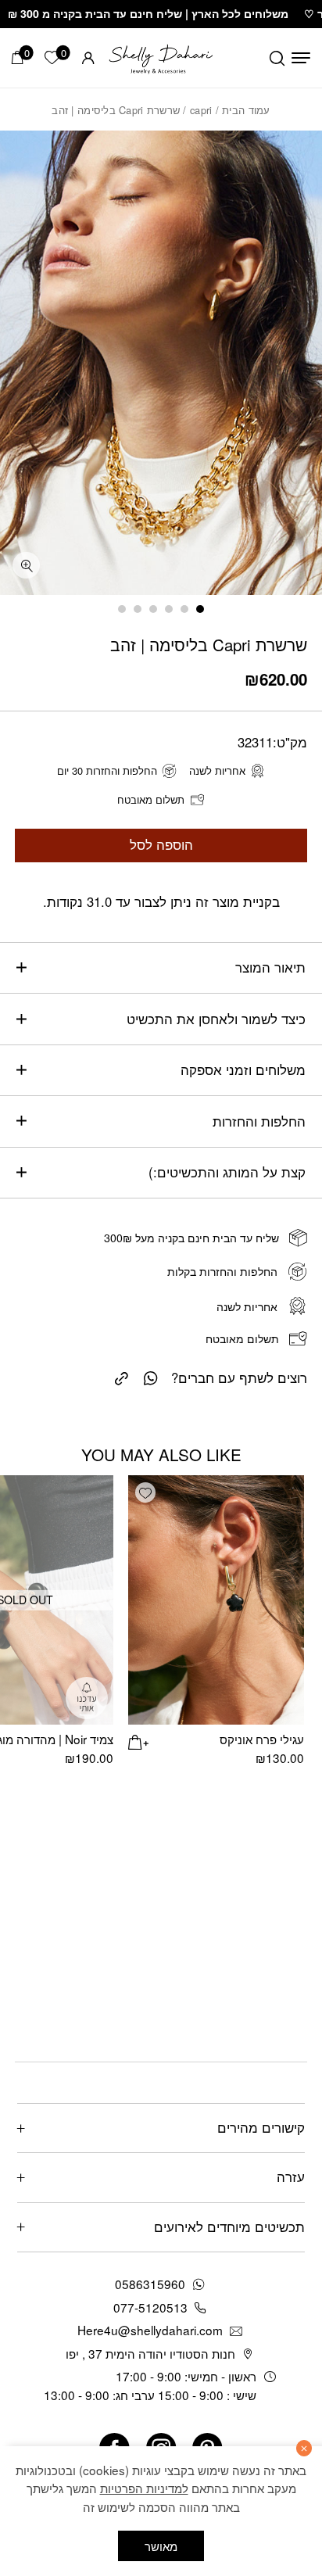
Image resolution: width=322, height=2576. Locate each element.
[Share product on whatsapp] (151, 1377)
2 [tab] (184, 609)
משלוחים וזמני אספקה (243, 1069)
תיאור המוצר (270, 967)
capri (201, 110)
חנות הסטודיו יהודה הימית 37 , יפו (150, 2353)
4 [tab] (153, 609)
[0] (18, 57)
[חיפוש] (277, 58)
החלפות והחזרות (259, 1121)
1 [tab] (200, 609)
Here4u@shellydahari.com (150, 2330)
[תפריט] (301, 58)
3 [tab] (169, 609)
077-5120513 (150, 2307)
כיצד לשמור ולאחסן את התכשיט (216, 1019)
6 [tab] (122, 609)
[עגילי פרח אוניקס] (216, 1600)
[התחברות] (88, 58)
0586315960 (150, 2284)
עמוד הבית (246, 110)
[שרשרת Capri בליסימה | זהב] (122, 1376)
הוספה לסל (161, 844)
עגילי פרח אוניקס (262, 1739)
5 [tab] (138, 609)
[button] (145, 1492)
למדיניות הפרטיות (144, 2488)
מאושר (161, 2546)
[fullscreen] (26, 566)
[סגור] (304, 2448)
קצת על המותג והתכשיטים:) (227, 1172)
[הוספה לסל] (138, 1740)
